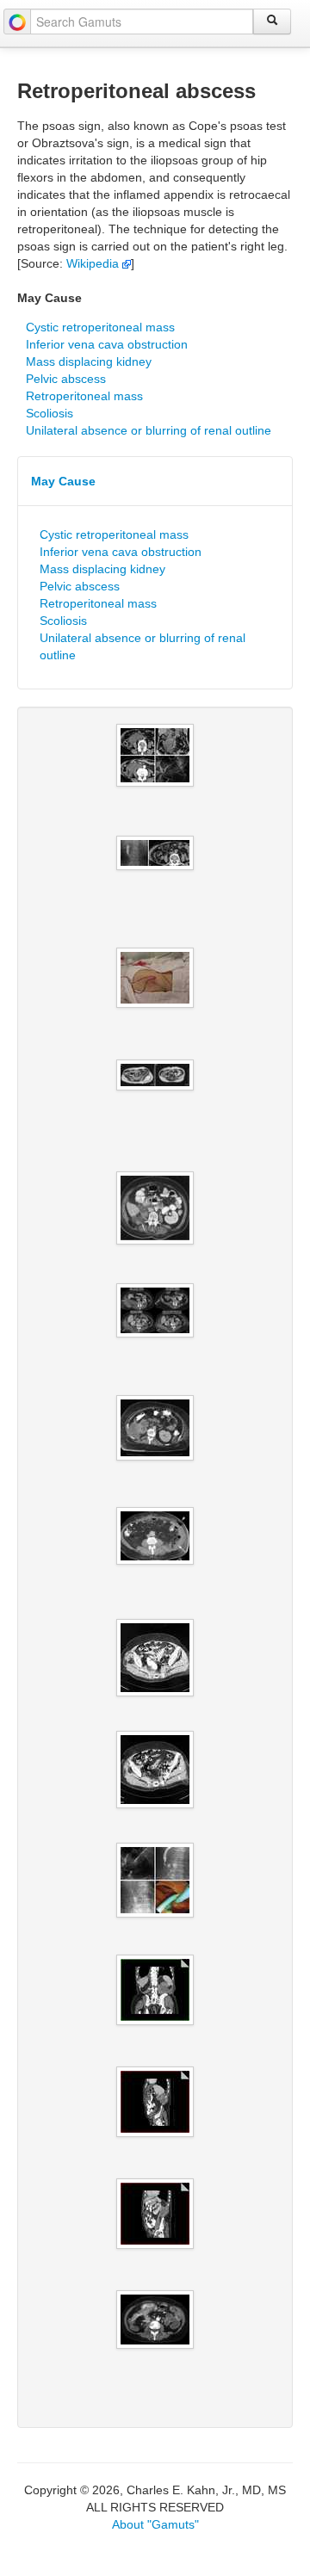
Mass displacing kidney (89, 361)
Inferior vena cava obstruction (107, 344)
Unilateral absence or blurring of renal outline (149, 430)
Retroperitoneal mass (84, 396)
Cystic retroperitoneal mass (100, 327)
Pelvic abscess (66, 379)
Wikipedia (94, 263)
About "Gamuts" (155, 2524)
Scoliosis (50, 413)
